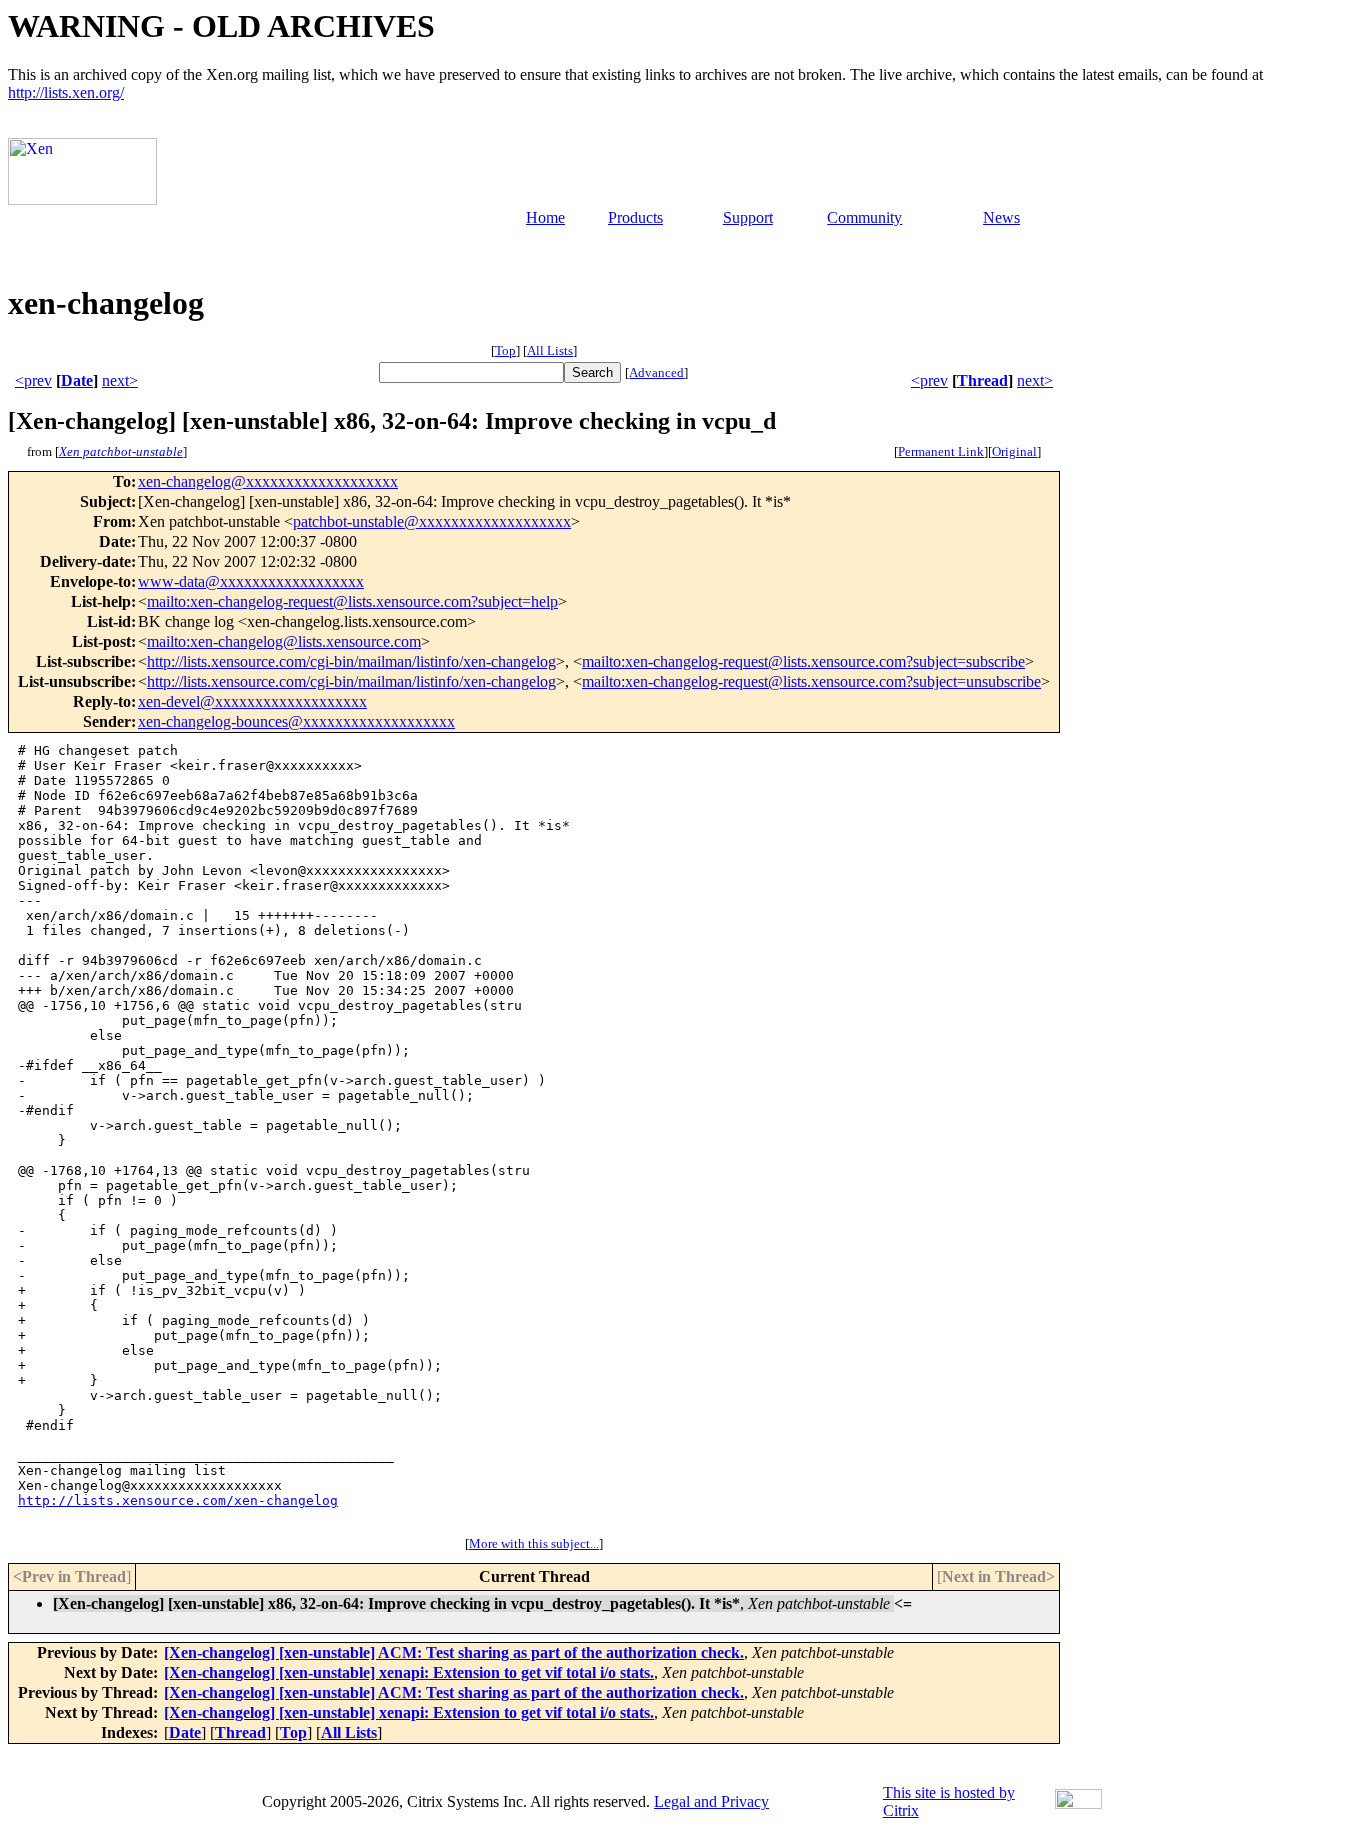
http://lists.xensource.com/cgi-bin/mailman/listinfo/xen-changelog (351, 661)
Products (635, 217)
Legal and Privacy (711, 1801)
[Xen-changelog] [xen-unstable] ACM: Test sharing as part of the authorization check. (454, 1652)
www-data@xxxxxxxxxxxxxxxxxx (251, 581)
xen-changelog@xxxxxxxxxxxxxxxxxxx (268, 481)
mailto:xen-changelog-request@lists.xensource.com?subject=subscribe (803, 661)
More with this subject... (534, 1543)
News (1001, 217)
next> (120, 380)
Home (545, 217)
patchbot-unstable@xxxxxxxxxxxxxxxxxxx (432, 521)
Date (77, 380)
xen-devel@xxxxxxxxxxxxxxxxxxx (252, 701)
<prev (33, 380)
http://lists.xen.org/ (66, 92)
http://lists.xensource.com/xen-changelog (178, 1500)
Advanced (656, 372)
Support (748, 217)
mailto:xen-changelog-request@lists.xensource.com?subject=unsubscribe (811, 681)
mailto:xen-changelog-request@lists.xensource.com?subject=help (352, 601)
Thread (982, 380)
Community (864, 217)
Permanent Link (941, 451)
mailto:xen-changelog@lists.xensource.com (284, 641)
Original (1014, 451)
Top (505, 350)
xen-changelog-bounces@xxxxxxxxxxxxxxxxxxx (296, 721)
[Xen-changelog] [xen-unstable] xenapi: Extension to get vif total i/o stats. (409, 1672)
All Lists (550, 350)
